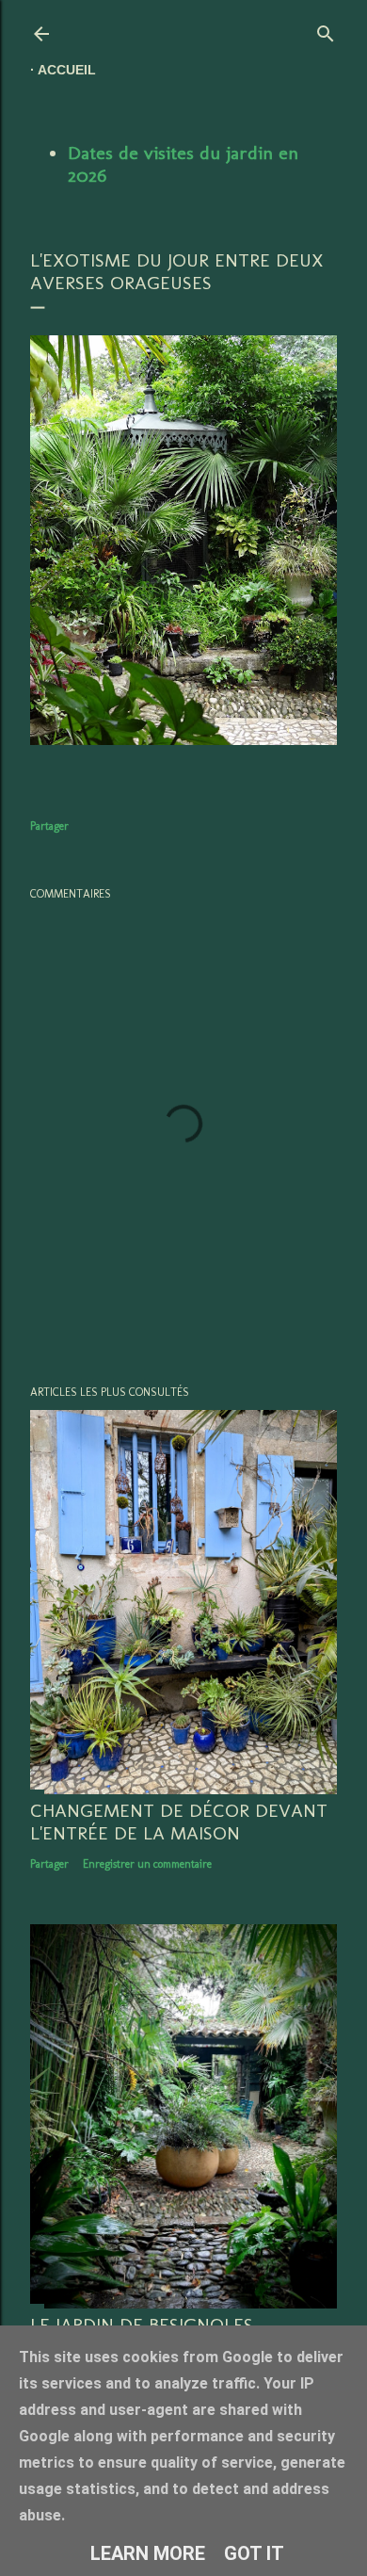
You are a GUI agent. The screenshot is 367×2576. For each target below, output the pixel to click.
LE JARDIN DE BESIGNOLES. (144, 2325)
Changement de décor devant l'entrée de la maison (179, 1822)
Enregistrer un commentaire (147, 1864)
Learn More (148, 2553)
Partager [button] (49, 826)
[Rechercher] (326, 30)
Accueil (67, 70)
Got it (254, 2553)
